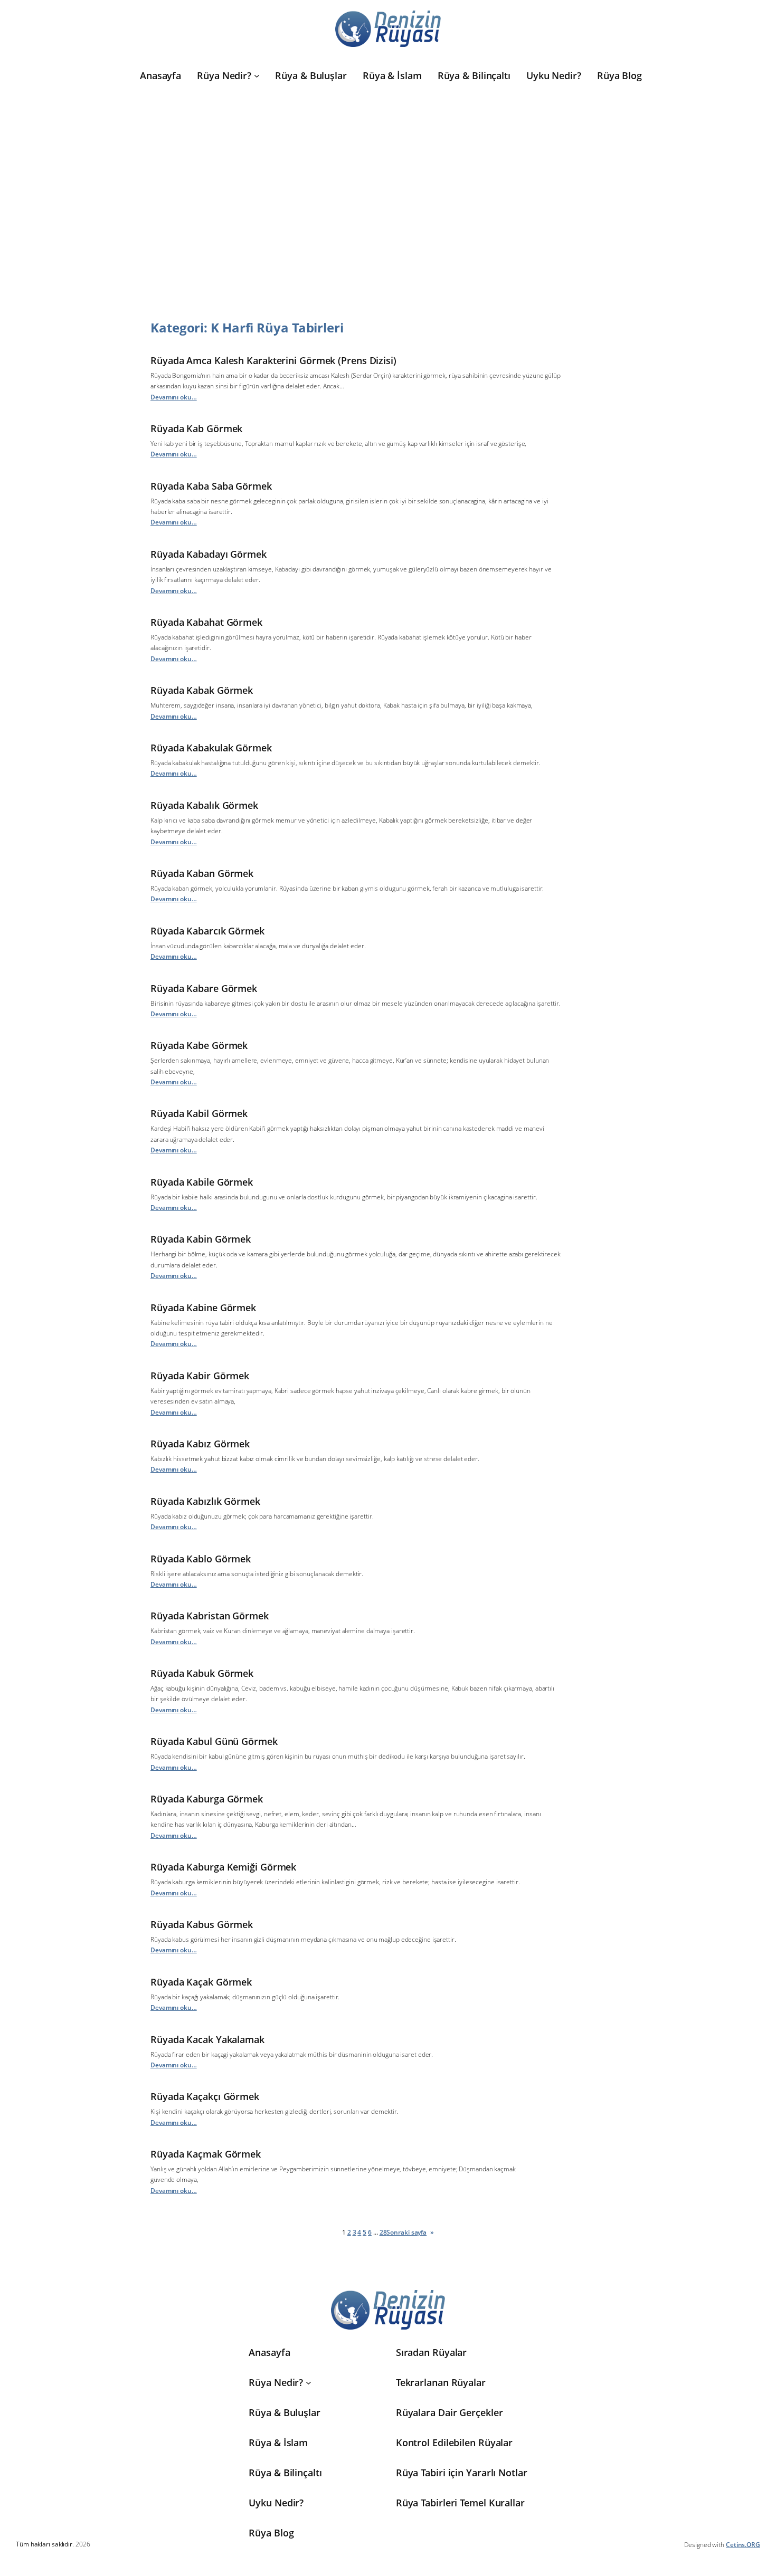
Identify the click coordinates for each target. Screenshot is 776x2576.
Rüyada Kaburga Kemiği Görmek (223, 1867)
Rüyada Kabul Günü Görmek (214, 1741)
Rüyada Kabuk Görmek (202, 1673)
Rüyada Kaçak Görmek (201, 1982)
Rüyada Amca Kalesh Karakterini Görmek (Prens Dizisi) (273, 360)
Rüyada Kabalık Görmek (204, 805)
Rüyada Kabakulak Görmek (211, 748)
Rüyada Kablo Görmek (201, 1559)
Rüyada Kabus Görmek (202, 1924)
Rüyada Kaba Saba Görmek (211, 486)
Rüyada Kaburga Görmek (207, 1799)
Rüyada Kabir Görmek (200, 1376)
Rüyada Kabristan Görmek (210, 1616)
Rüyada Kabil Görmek (199, 1113)
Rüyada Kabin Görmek (201, 1239)
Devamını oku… (174, 397)
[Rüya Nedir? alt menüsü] (257, 76)
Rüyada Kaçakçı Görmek (205, 2096)
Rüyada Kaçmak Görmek (206, 2154)
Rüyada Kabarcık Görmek (207, 931)
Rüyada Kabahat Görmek (206, 622)
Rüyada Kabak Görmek (202, 690)
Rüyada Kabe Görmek (199, 1045)
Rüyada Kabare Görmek (204, 988)
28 (383, 2232)
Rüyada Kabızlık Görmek (205, 1501)
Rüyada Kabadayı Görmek (209, 554)
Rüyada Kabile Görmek (202, 1182)
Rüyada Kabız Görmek (200, 1444)
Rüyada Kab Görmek (196, 428)
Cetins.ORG (743, 2545)
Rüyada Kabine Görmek (203, 1308)
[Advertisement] (388, 194)
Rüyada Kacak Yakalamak (207, 2039)
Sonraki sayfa (410, 2232)
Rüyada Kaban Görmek (202, 873)
